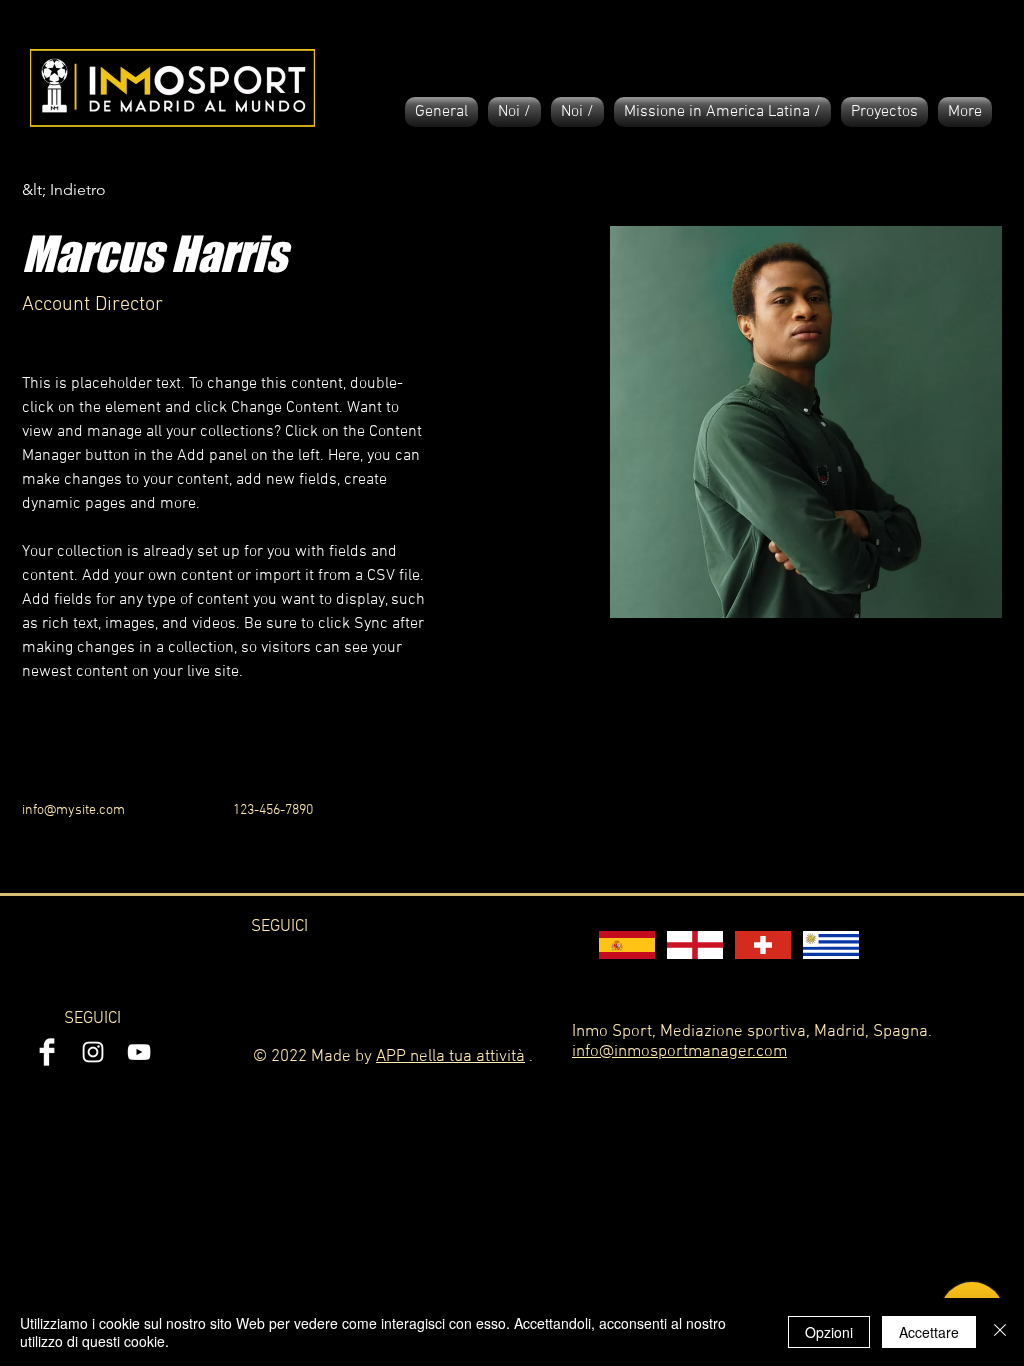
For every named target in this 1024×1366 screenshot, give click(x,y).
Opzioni (829, 1332)
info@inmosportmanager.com (679, 1052)
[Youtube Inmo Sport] (139, 1052)
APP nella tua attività (450, 1057)
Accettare (929, 1332)
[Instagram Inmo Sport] (93, 1052)
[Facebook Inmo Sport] (47, 1052)
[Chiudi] (1000, 1332)
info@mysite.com (73, 810)
